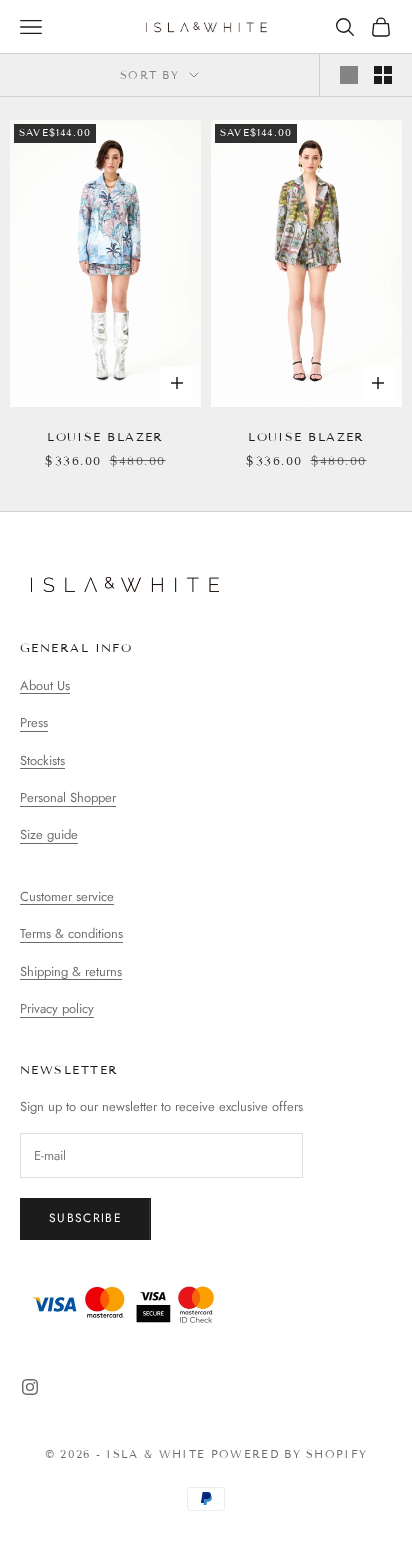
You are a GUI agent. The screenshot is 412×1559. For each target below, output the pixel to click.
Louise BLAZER (105, 436)
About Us (45, 685)
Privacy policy (57, 1008)
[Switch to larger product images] (349, 75)
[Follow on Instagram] (30, 1387)
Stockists (42, 760)
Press (34, 722)
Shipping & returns (71, 971)
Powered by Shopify (289, 1454)
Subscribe (85, 1218)
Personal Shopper (68, 797)
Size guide (49, 834)
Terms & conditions (71, 933)
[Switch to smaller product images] (383, 75)
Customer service (67, 896)
